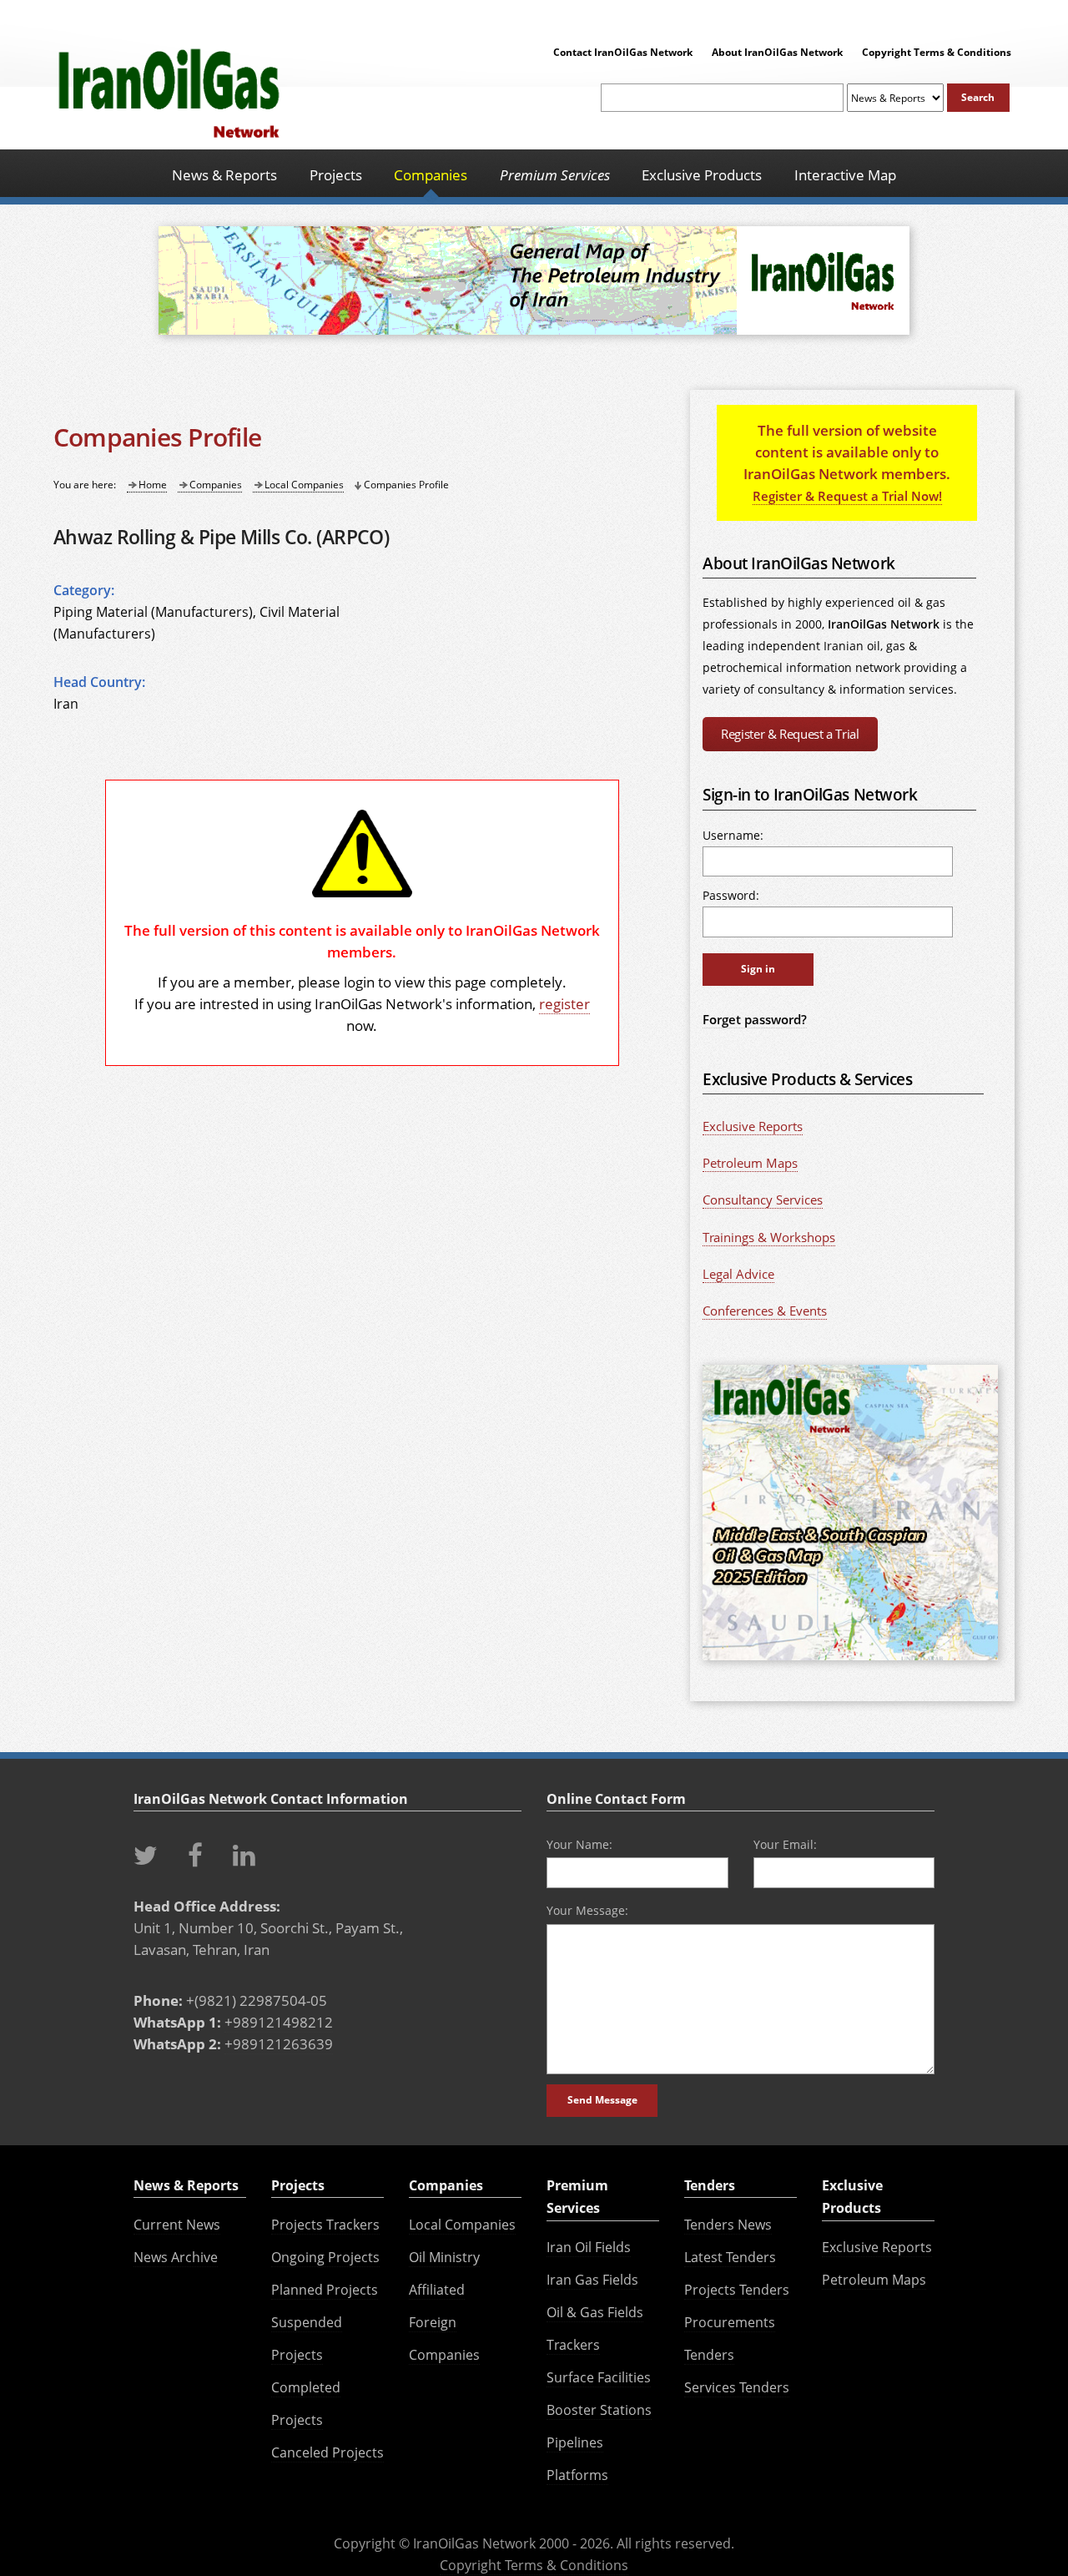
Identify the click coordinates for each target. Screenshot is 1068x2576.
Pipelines (575, 2442)
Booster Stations (599, 2410)
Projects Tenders (737, 2290)
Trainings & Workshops (769, 1237)
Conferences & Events (765, 1311)
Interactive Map (845, 174)
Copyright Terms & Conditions (937, 52)
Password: (731, 895)
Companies (216, 485)
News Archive (176, 2257)
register (564, 1003)
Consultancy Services (763, 1200)
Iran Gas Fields (592, 2280)
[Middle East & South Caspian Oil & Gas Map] (850, 1661)
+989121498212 (279, 2022)
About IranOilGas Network (777, 52)
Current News (177, 2225)
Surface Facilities (599, 2377)
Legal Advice (738, 1274)
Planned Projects (325, 2290)
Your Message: (587, 1910)
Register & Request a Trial (790, 734)
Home (153, 485)
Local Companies (304, 485)
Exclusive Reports (753, 1126)
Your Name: (579, 1844)
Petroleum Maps (750, 1163)
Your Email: (785, 1844)
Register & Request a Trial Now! (847, 496)
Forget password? (755, 1019)
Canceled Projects (327, 2452)
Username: (733, 835)
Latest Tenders (730, 2257)
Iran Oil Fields (589, 2247)
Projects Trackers (325, 2225)
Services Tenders (737, 2387)
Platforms (577, 2475)
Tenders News (728, 2225)
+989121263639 (279, 2043)
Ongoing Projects (325, 2257)
